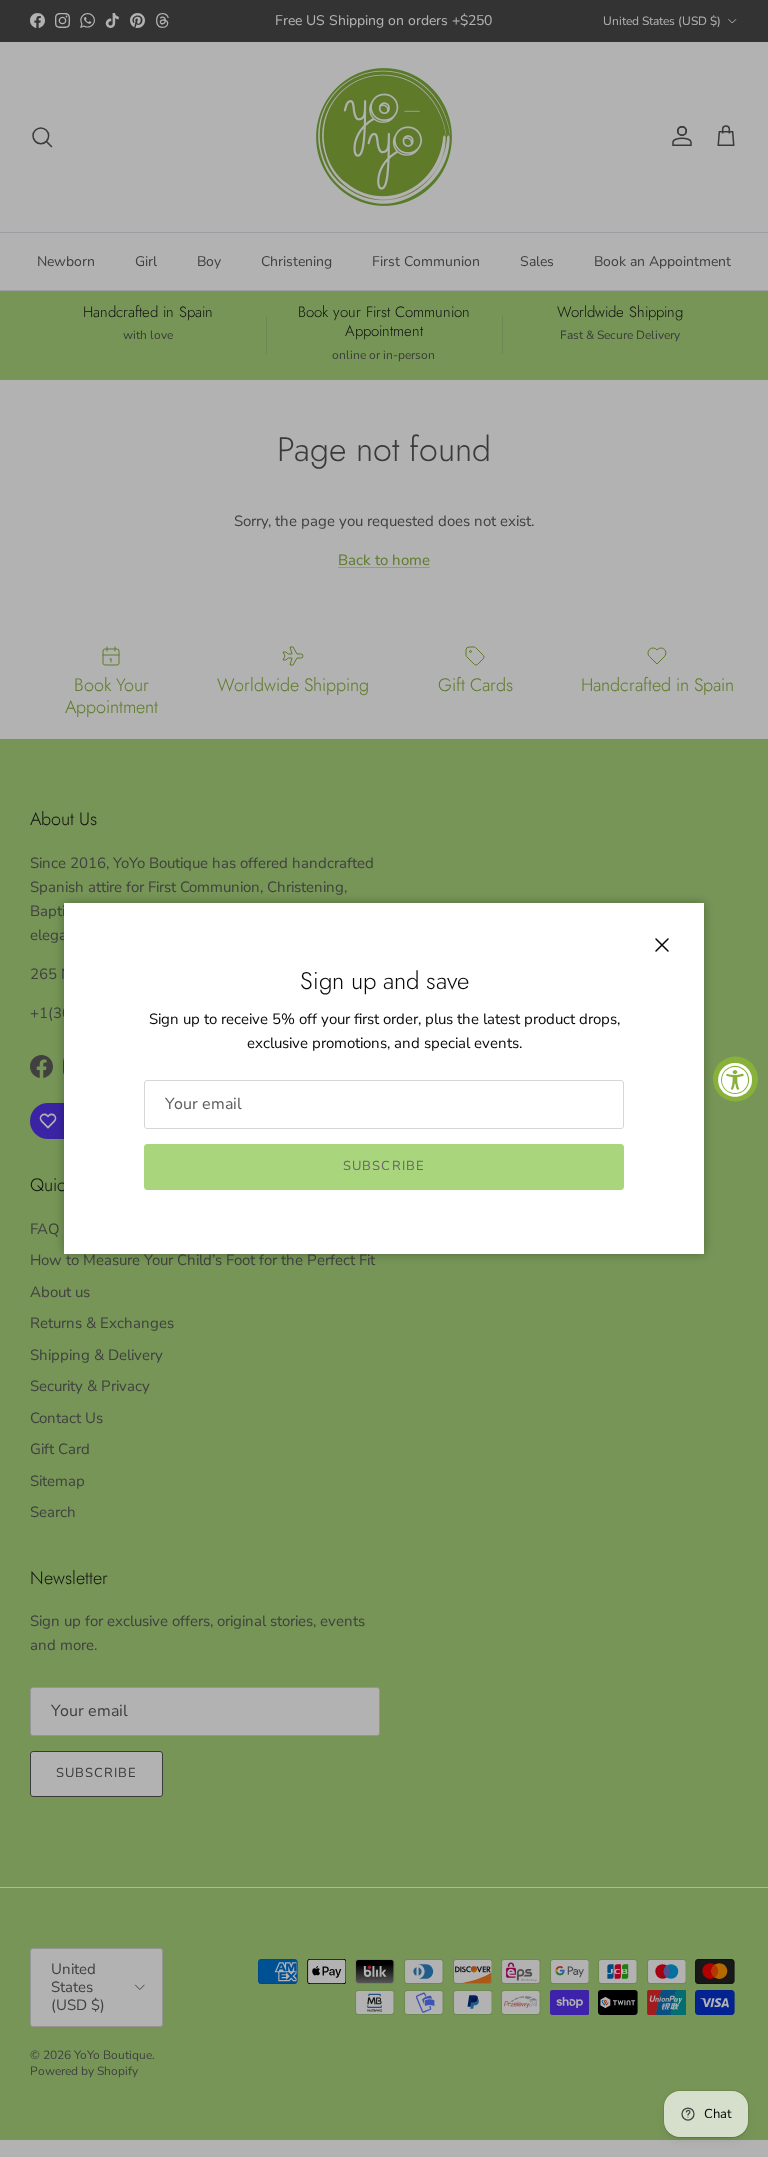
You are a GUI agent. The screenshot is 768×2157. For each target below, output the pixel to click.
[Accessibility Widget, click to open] (735, 1078)
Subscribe (383, 1166)
